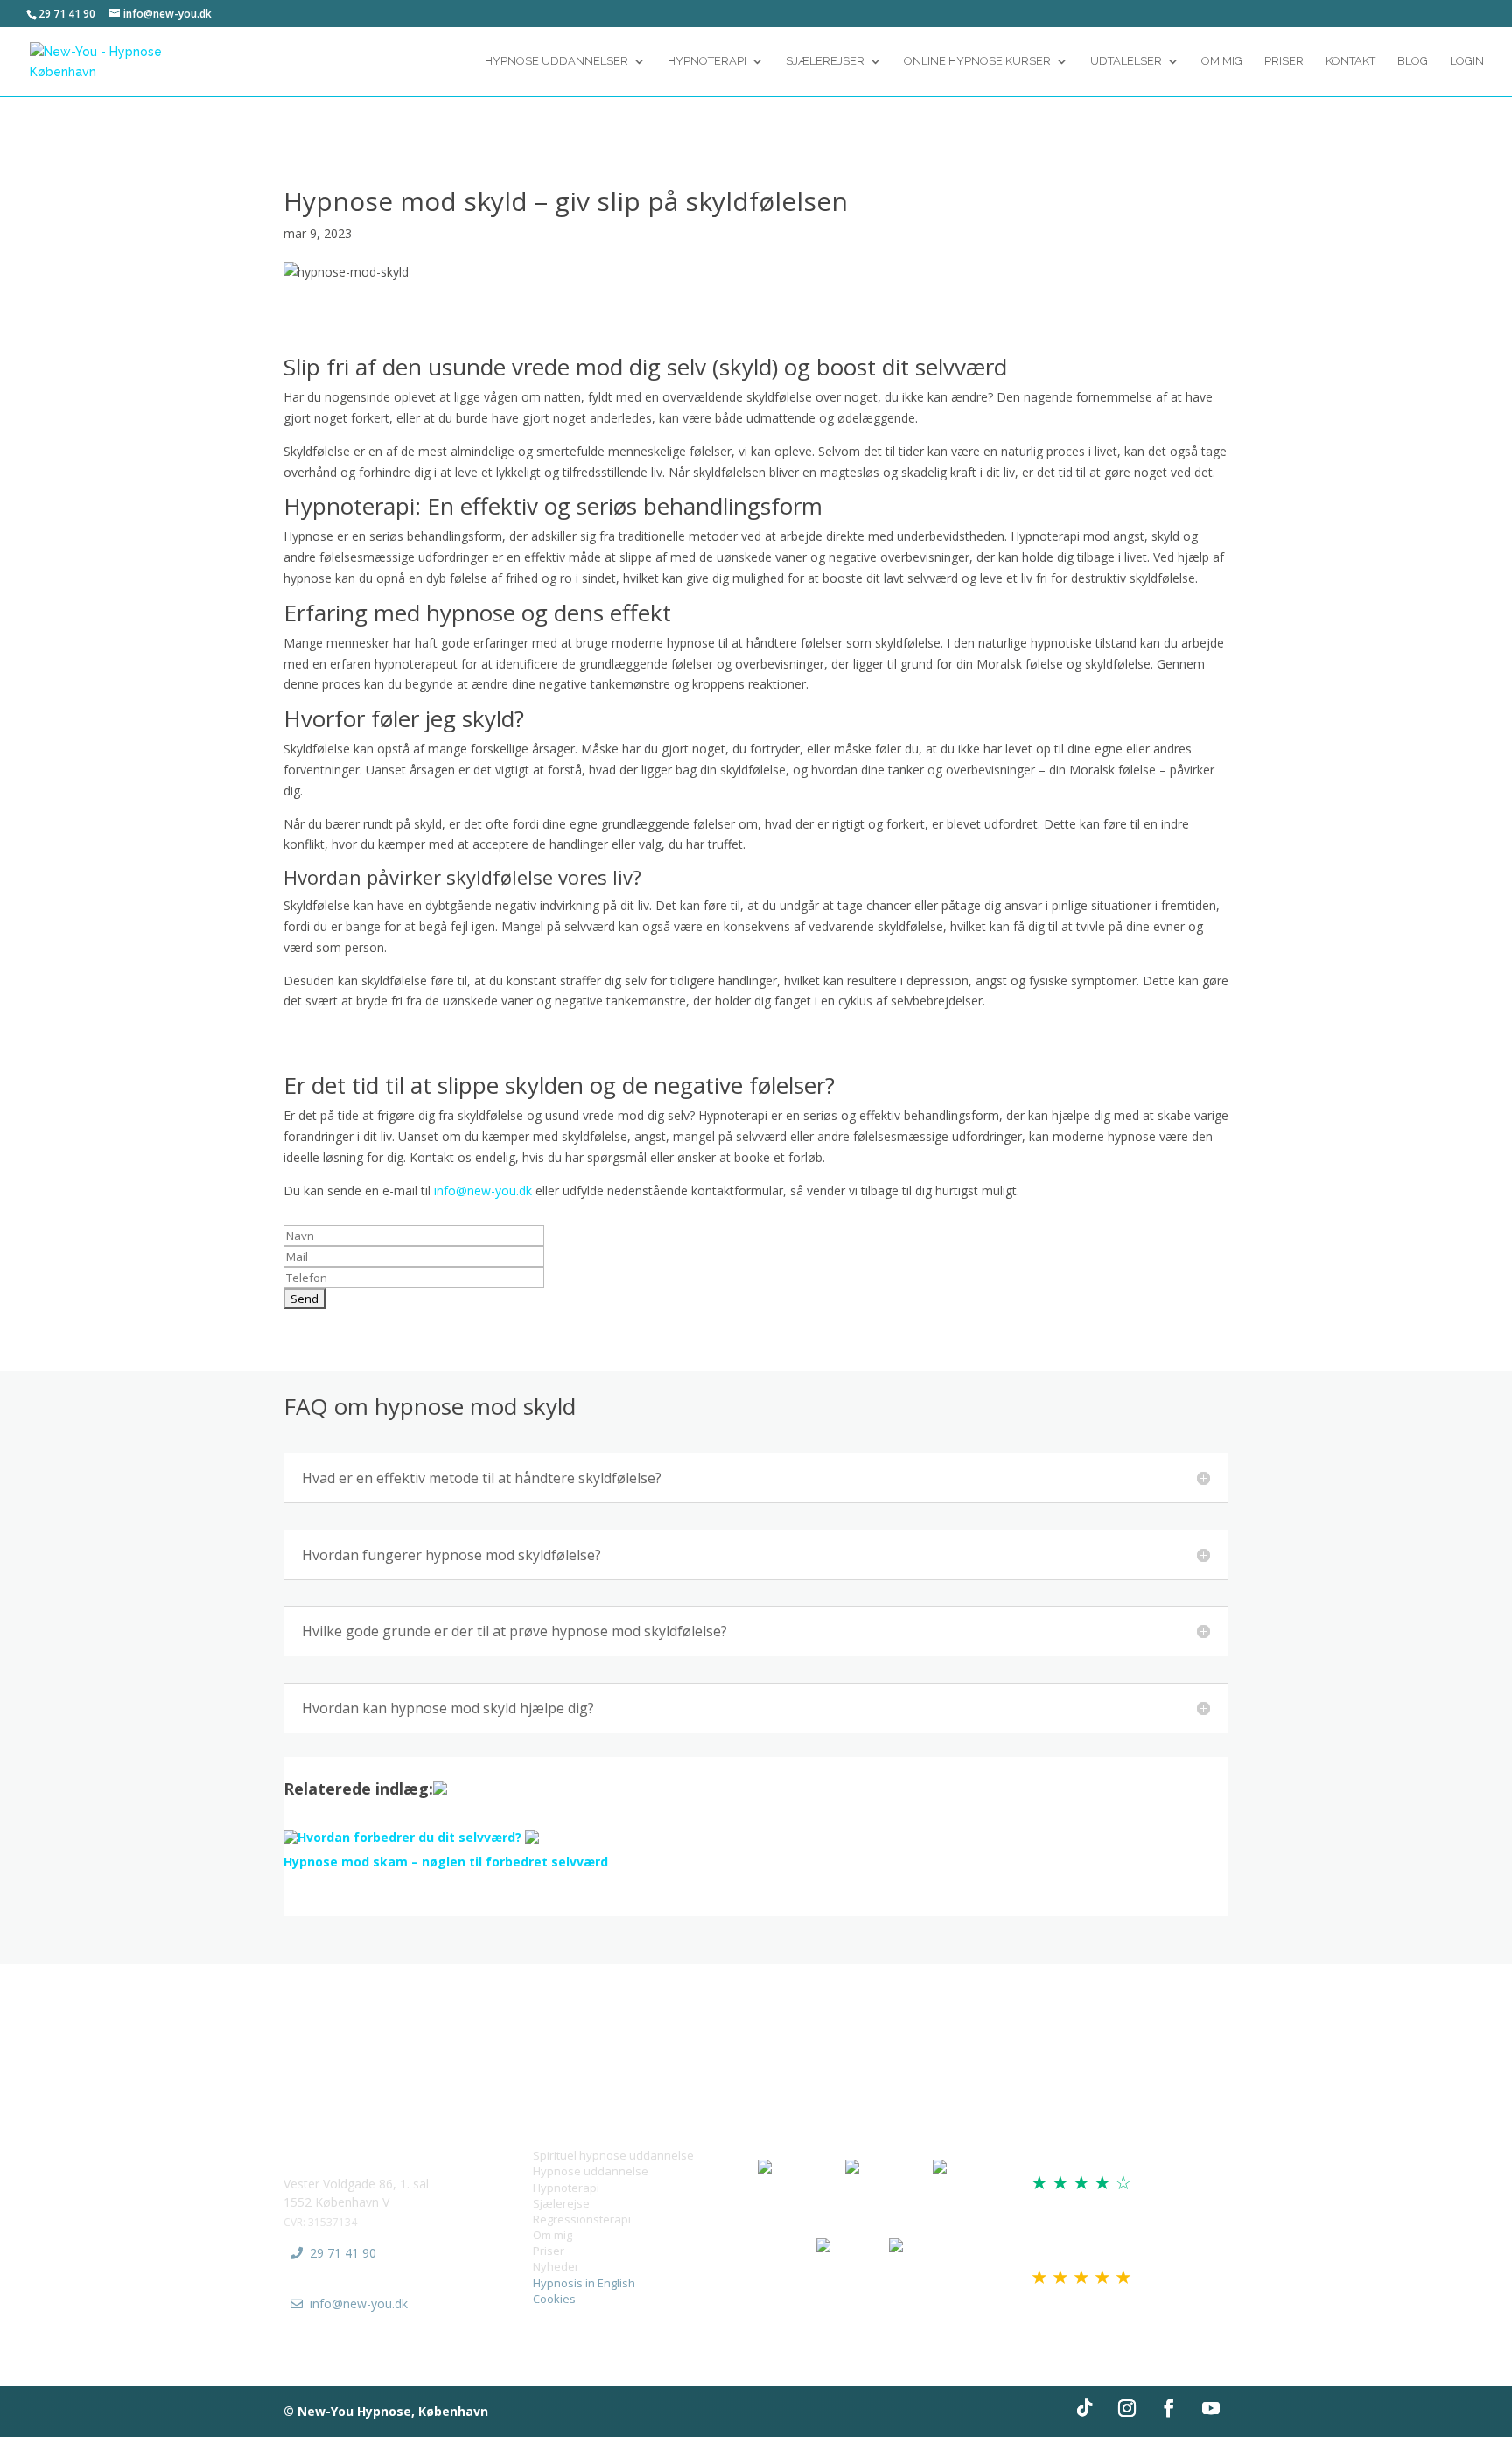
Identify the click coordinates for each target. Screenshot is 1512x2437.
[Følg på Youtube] (1211, 2408)
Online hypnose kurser (977, 61)
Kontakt (1351, 61)
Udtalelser (1126, 61)
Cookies (554, 2299)
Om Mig (1222, 61)
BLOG (1413, 61)
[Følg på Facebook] (1169, 2408)
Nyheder (556, 2266)
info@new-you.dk (483, 1190)
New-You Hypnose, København (393, 2411)
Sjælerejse (561, 2203)
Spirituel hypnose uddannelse (613, 2155)
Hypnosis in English (584, 2283)
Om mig (553, 2235)
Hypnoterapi (707, 61)
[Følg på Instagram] (1127, 2408)
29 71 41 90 (343, 2253)
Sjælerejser (825, 61)
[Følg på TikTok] (1085, 2408)
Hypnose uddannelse (591, 2171)
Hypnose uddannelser (556, 61)
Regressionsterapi (582, 2219)
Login (1467, 61)
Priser (1284, 61)
